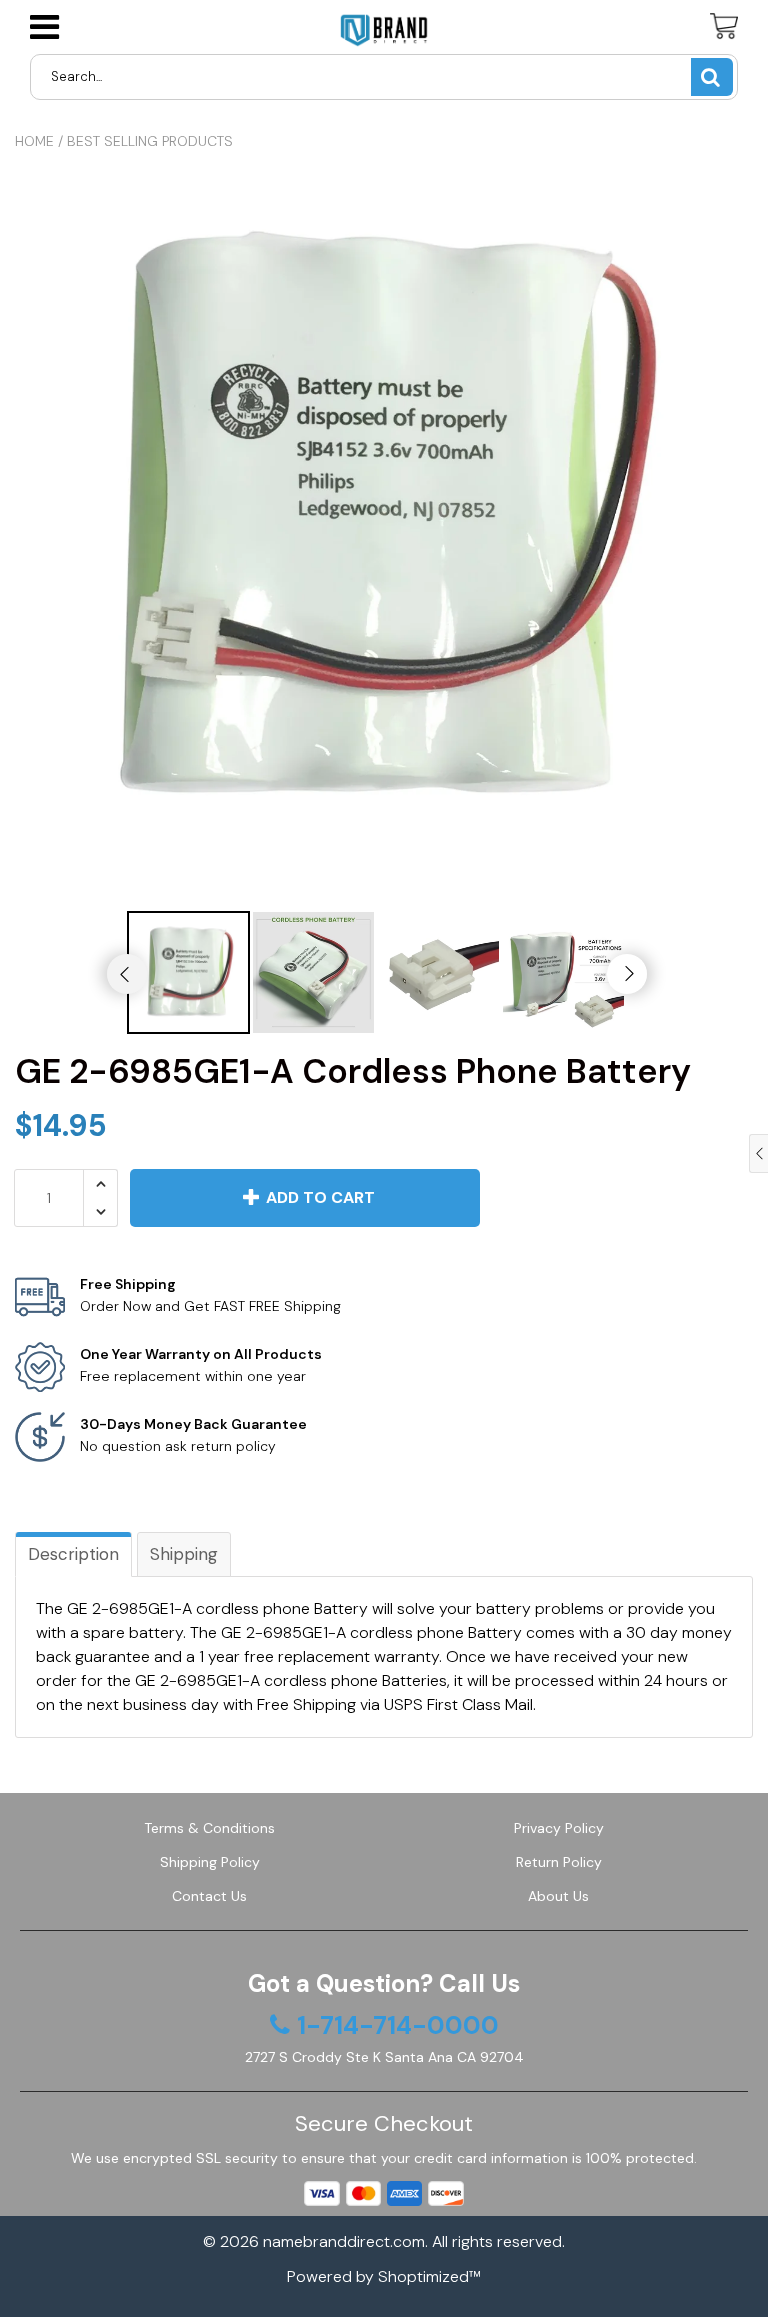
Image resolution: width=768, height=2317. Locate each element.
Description (73, 1554)
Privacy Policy (559, 1828)
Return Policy (559, 1862)
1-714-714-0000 (398, 2026)
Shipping (184, 1554)
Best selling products (150, 141)
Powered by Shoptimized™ (384, 2276)
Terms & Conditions (209, 1828)
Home (34, 141)
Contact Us (209, 1896)
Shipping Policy (210, 1862)
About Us (558, 1896)
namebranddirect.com (344, 2241)
